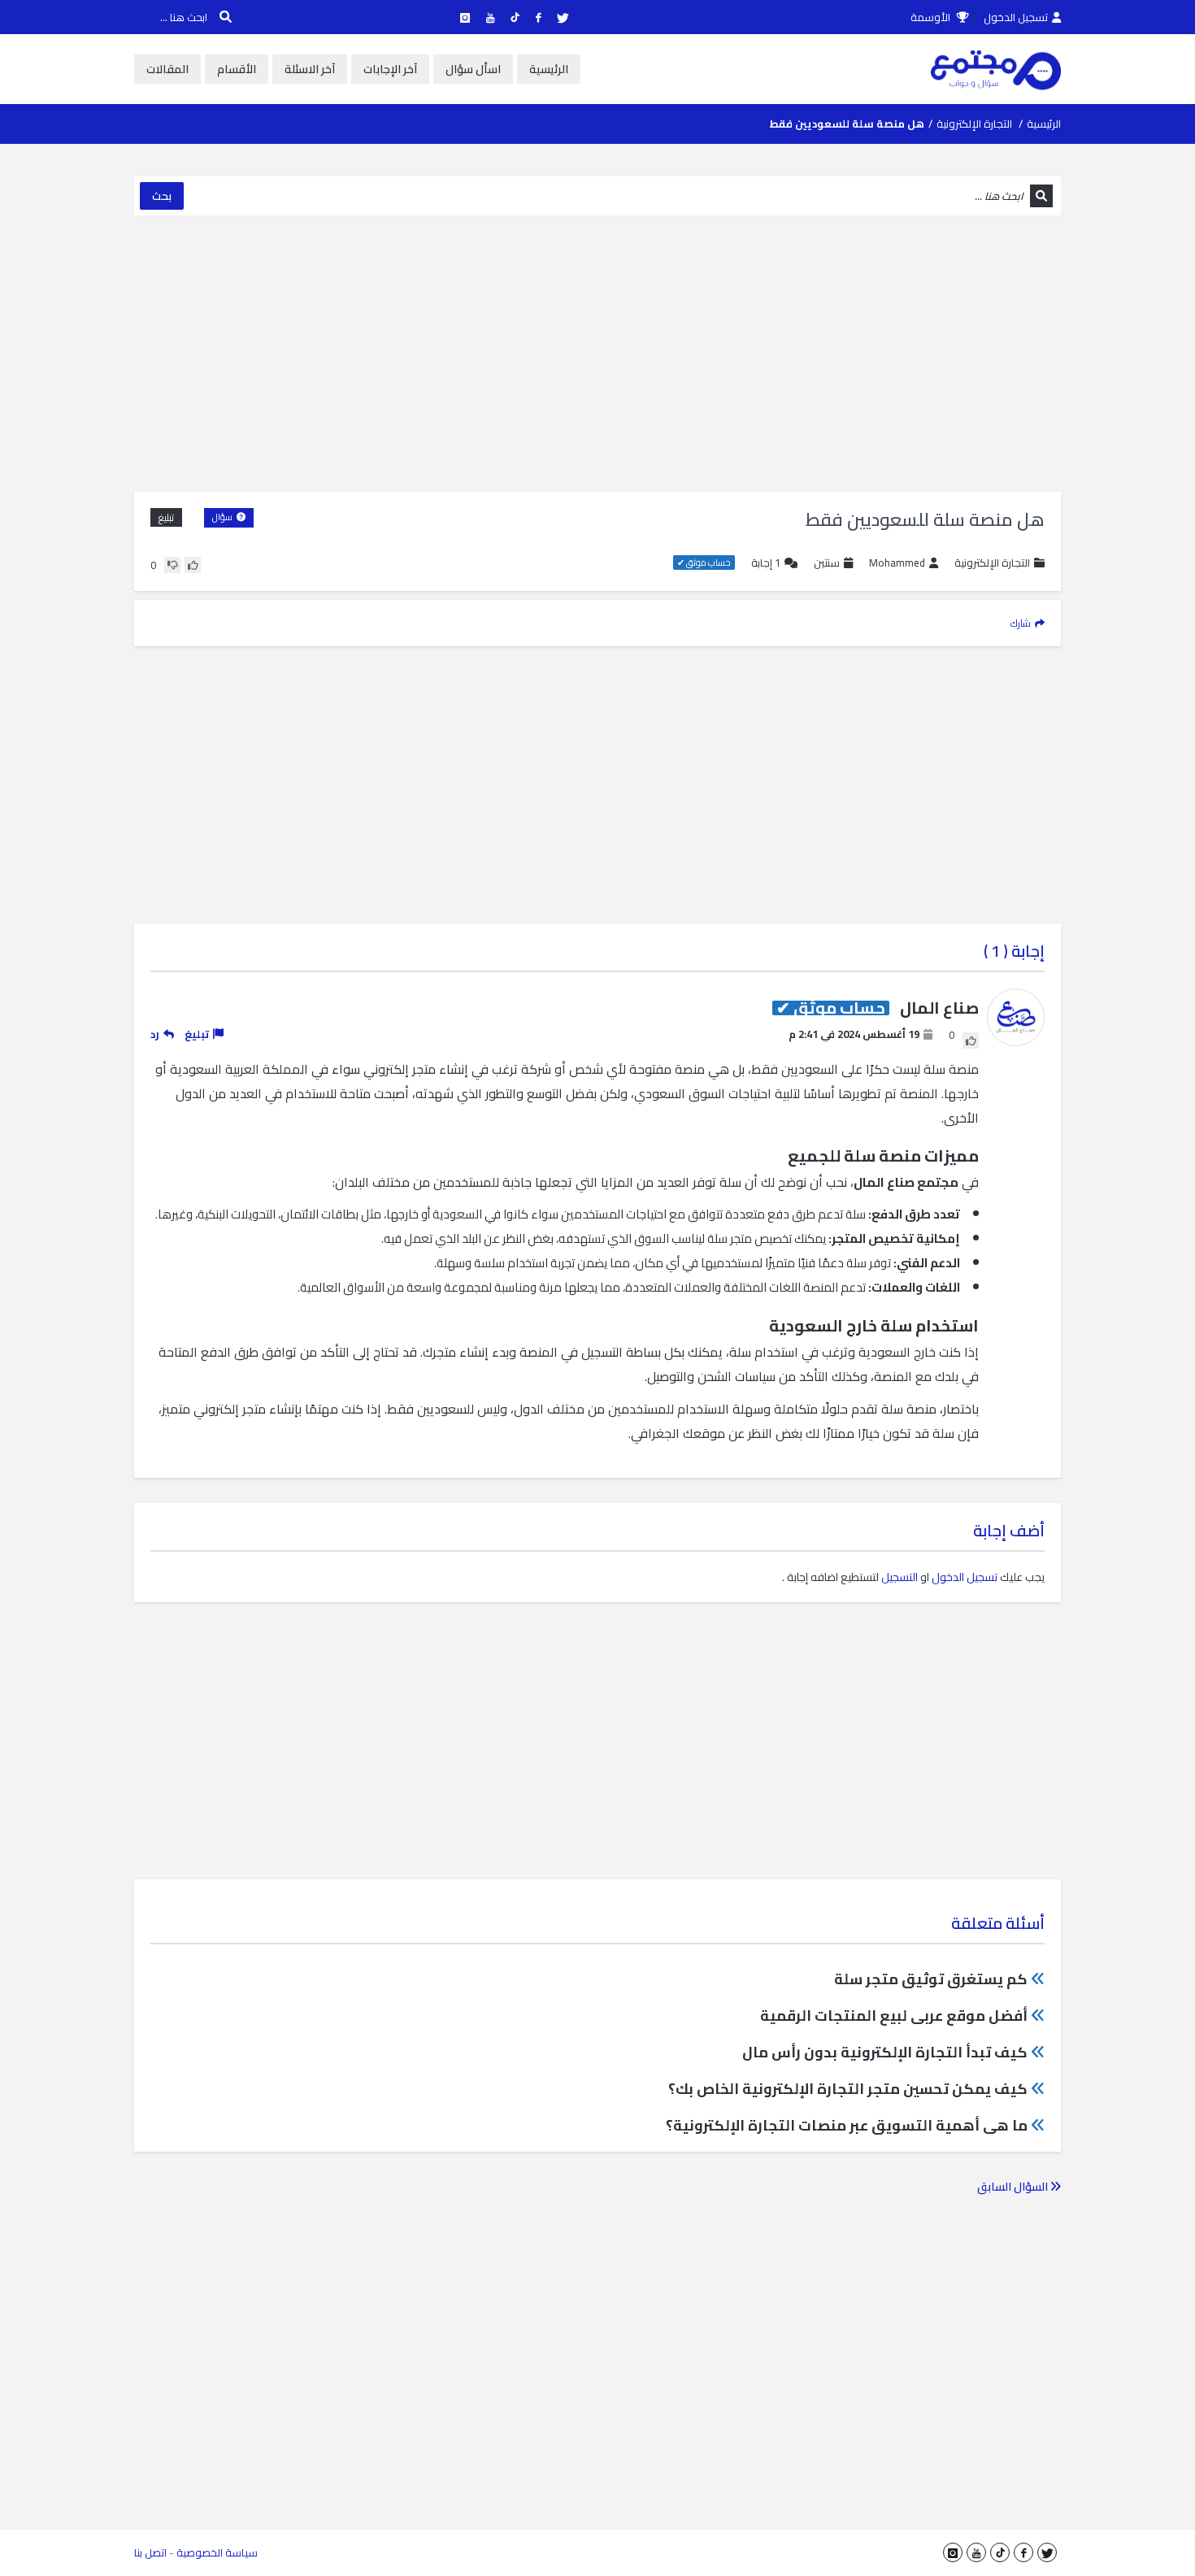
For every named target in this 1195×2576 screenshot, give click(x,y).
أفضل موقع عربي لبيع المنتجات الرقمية (894, 2016)
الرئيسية (549, 69)
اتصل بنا (150, 2552)
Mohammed (897, 563)
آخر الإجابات (390, 69)
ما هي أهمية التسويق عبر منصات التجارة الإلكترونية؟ (847, 2125)
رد (155, 1034)
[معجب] (193, 565)
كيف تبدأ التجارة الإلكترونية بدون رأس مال (885, 2052)
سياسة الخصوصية (217, 2552)
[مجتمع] (996, 69)
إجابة (766, 563)
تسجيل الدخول (1016, 17)
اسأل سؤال (473, 69)
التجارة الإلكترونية (974, 124)
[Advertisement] (597, 354)
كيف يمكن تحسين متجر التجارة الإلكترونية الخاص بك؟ (848, 2089)
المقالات (167, 69)
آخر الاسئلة (310, 69)
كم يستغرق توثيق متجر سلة (931, 1979)
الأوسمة (932, 17)
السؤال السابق (1014, 2187)
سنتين (827, 563)
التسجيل (900, 1577)
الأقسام (237, 69)
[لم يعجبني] (172, 565)
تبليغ (166, 517)
